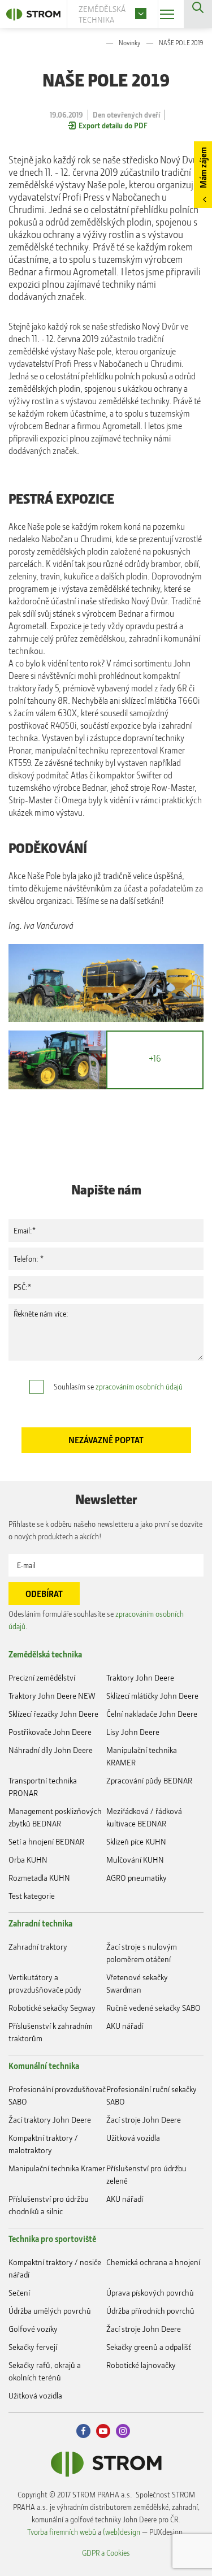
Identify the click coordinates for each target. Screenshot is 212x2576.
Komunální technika (44, 2066)
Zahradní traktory (38, 1947)
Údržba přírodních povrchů (150, 2311)
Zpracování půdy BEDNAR (149, 1780)
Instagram (123, 2431)
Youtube (103, 2431)
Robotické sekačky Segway (52, 2008)
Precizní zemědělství (42, 1677)
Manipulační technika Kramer (57, 2168)
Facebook (83, 2431)
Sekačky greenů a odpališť (149, 2347)
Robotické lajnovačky (141, 2365)
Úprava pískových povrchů (150, 2293)
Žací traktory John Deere (50, 2120)
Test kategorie (32, 1896)
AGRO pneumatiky (137, 1878)
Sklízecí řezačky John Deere (53, 1714)
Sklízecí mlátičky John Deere (152, 1696)
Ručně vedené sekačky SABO (153, 2008)
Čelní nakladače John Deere (152, 1714)
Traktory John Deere (140, 1677)
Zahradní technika (40, 1923)
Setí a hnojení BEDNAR (46, 1841)
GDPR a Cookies (106, 2553)
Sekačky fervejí (33, 2347)
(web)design (122, 2532)
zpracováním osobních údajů (139, 1386)
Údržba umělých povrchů (50, 2311)
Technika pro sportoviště (52, 2239)
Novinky (129, 43)
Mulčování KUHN (135, 1860)
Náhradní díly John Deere (51, 1750)
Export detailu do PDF (113, 125)
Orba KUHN (28, 1860)
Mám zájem (203, 168)
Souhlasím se (118, 1386)
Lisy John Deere (133, 1732)
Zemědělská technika (45, 1654)
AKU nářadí (125, 2026)
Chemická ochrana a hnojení (153, 2262)
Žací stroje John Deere (144, 2120)
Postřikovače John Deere (50, 1732)
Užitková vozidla (133, 2138)
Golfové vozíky (33, 2329)
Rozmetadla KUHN (39, 1878)
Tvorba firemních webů (62, 2532)
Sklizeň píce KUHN (136, 1841)
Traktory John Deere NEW (52, 1696)
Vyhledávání (198, 14)
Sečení (19, 2293)
